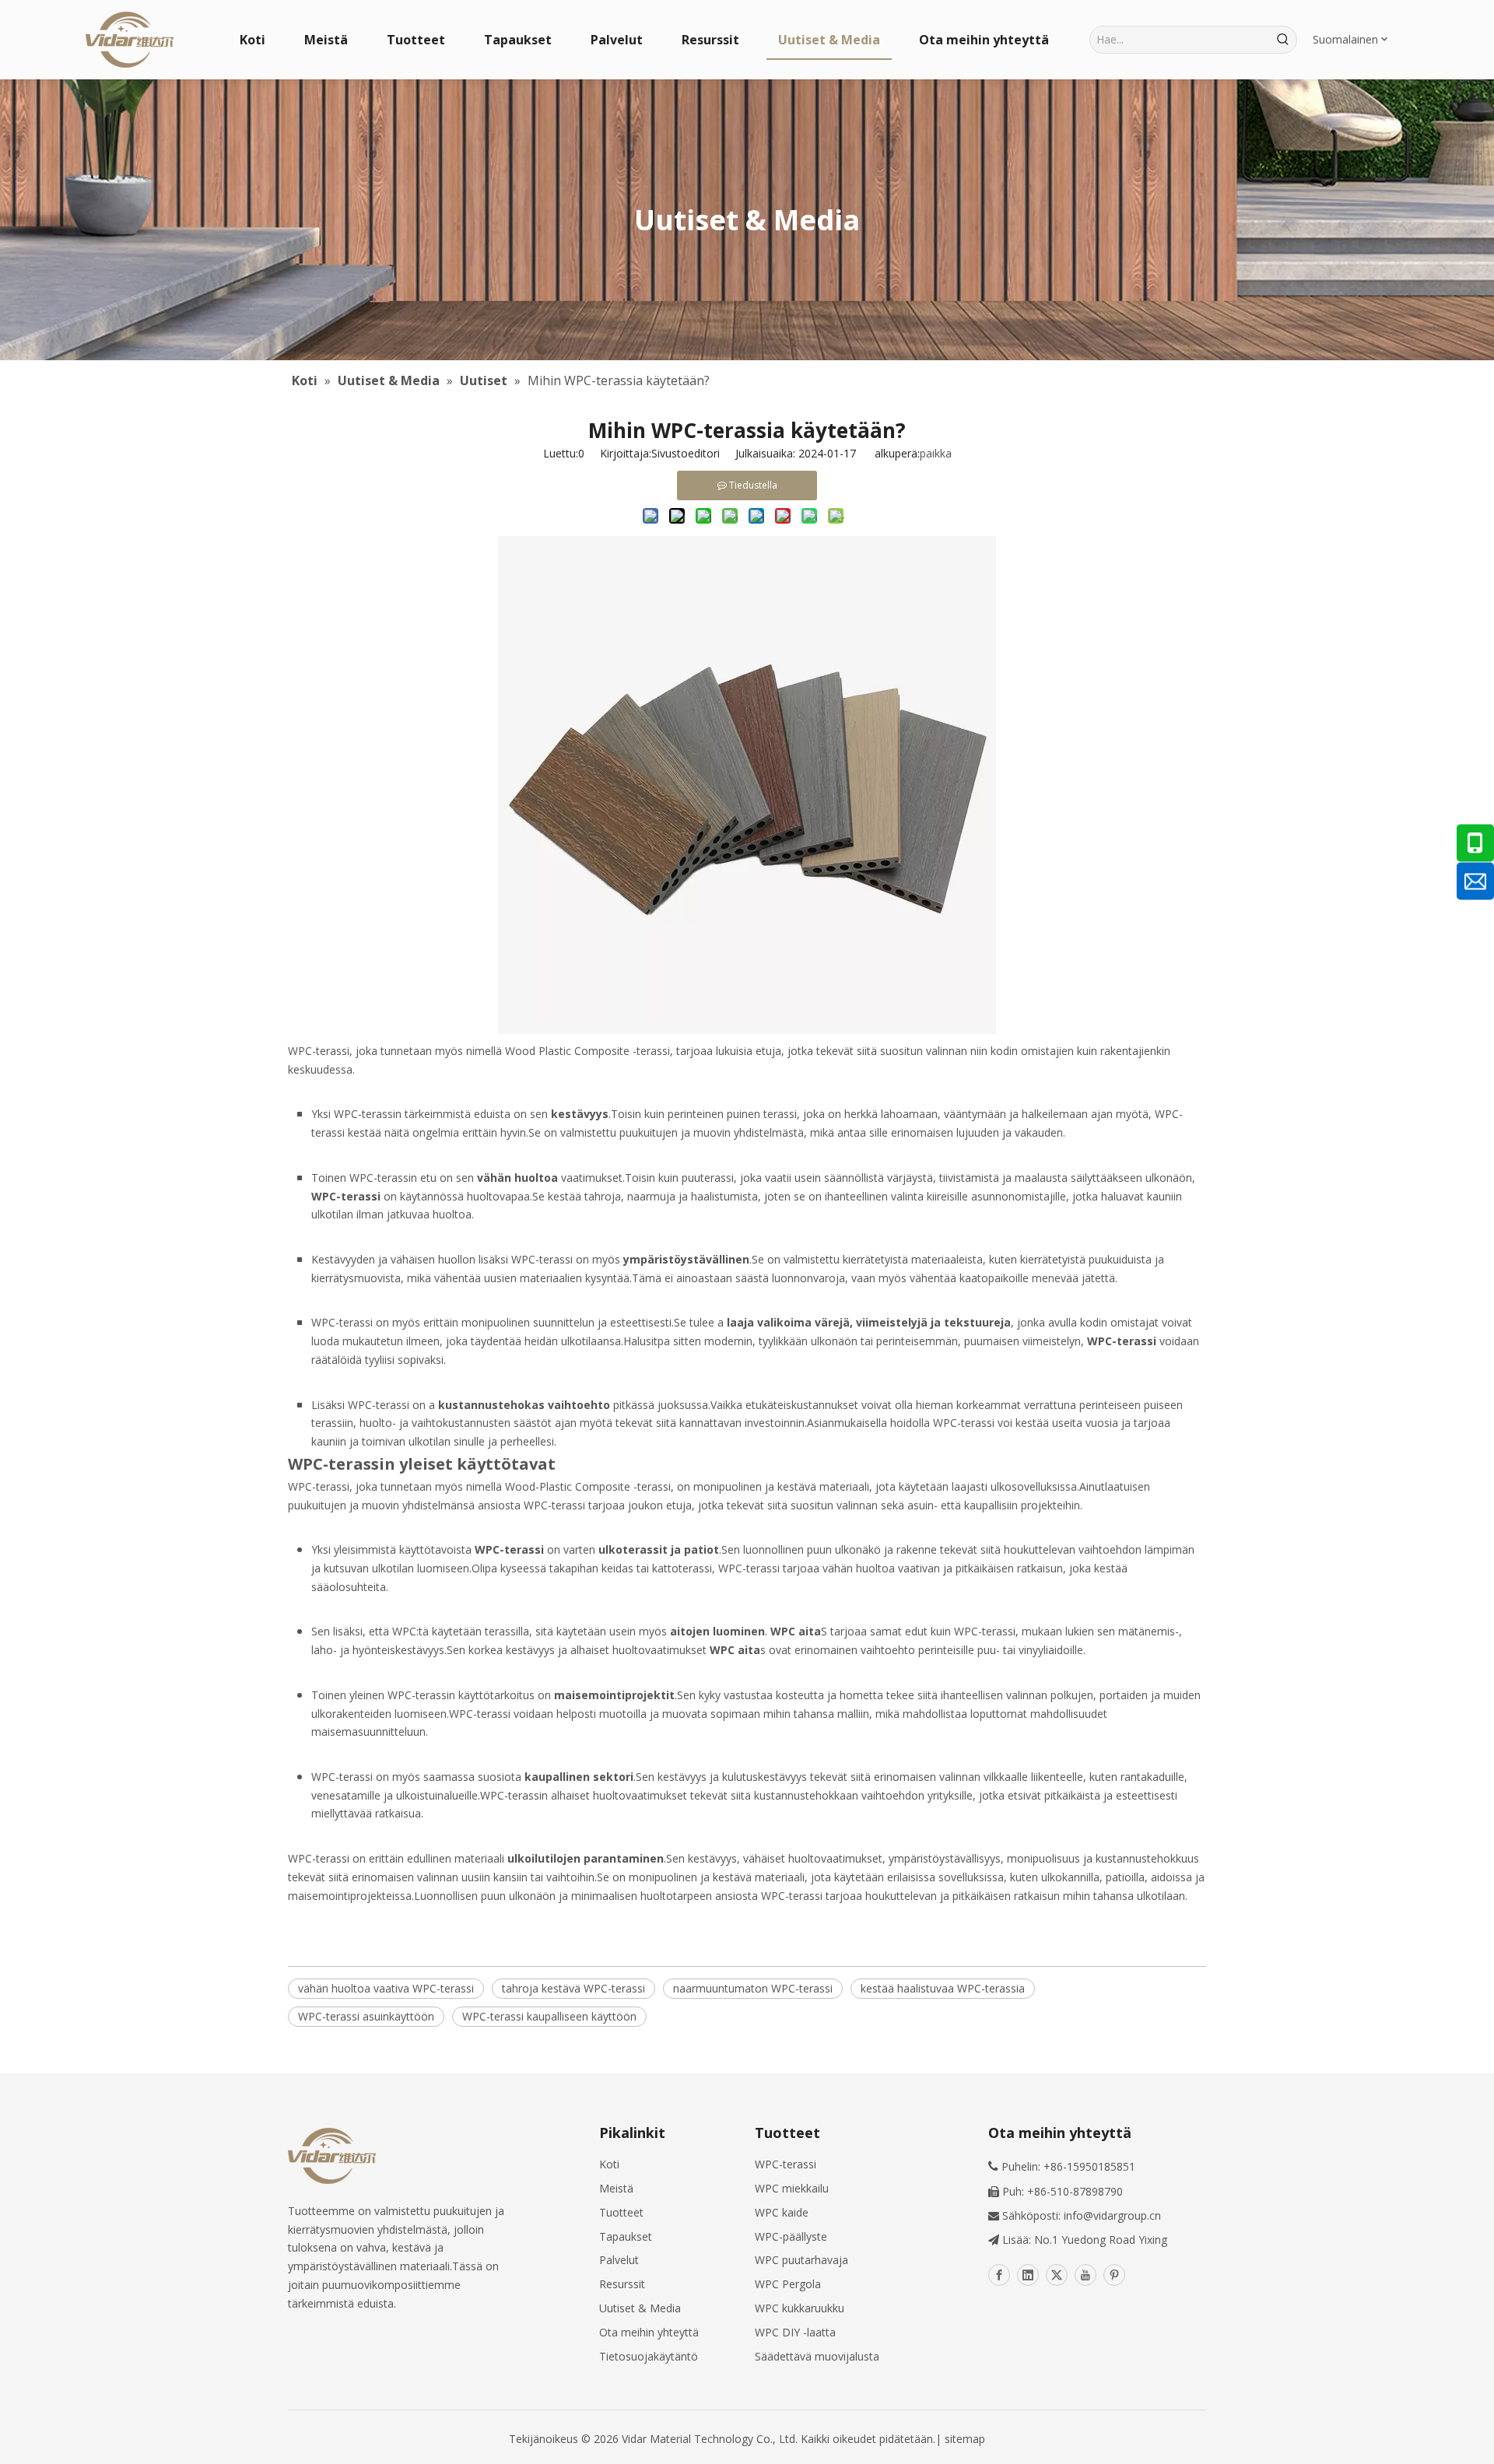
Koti (609, 2164)
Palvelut (619, 2260)
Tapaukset (626, 2236)
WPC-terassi (786, 2164)
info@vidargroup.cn (1112, 2215)
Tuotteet (621, 2212)
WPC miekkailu (792, 2188)
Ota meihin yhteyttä (649, 2332)
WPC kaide (782, 2212)
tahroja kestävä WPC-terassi (573, 1988)
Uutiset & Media (640, 2308)
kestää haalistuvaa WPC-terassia (943, 1988)
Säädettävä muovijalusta (817, 2356)
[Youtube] (1085, 2275)
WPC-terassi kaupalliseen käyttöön (549, 2016)
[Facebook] (999, 2275)
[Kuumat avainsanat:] (1283, 40)
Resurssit (622, 2284)
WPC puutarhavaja (801, 2260)
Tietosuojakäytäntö (649, 2356)
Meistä (616, 2188)
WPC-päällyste (791, 2236)
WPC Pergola (788, 2284)
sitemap (965, 2439)
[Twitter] (1057, 2275)
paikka (936, 453)
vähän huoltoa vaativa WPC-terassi (386, 1988)
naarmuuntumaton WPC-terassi (753, 1988)
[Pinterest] (1114, 2275)
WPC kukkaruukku (800, 2308)
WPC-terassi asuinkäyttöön (366, 2016)
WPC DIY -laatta (795, 2332)
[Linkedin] (1028, 2275)
